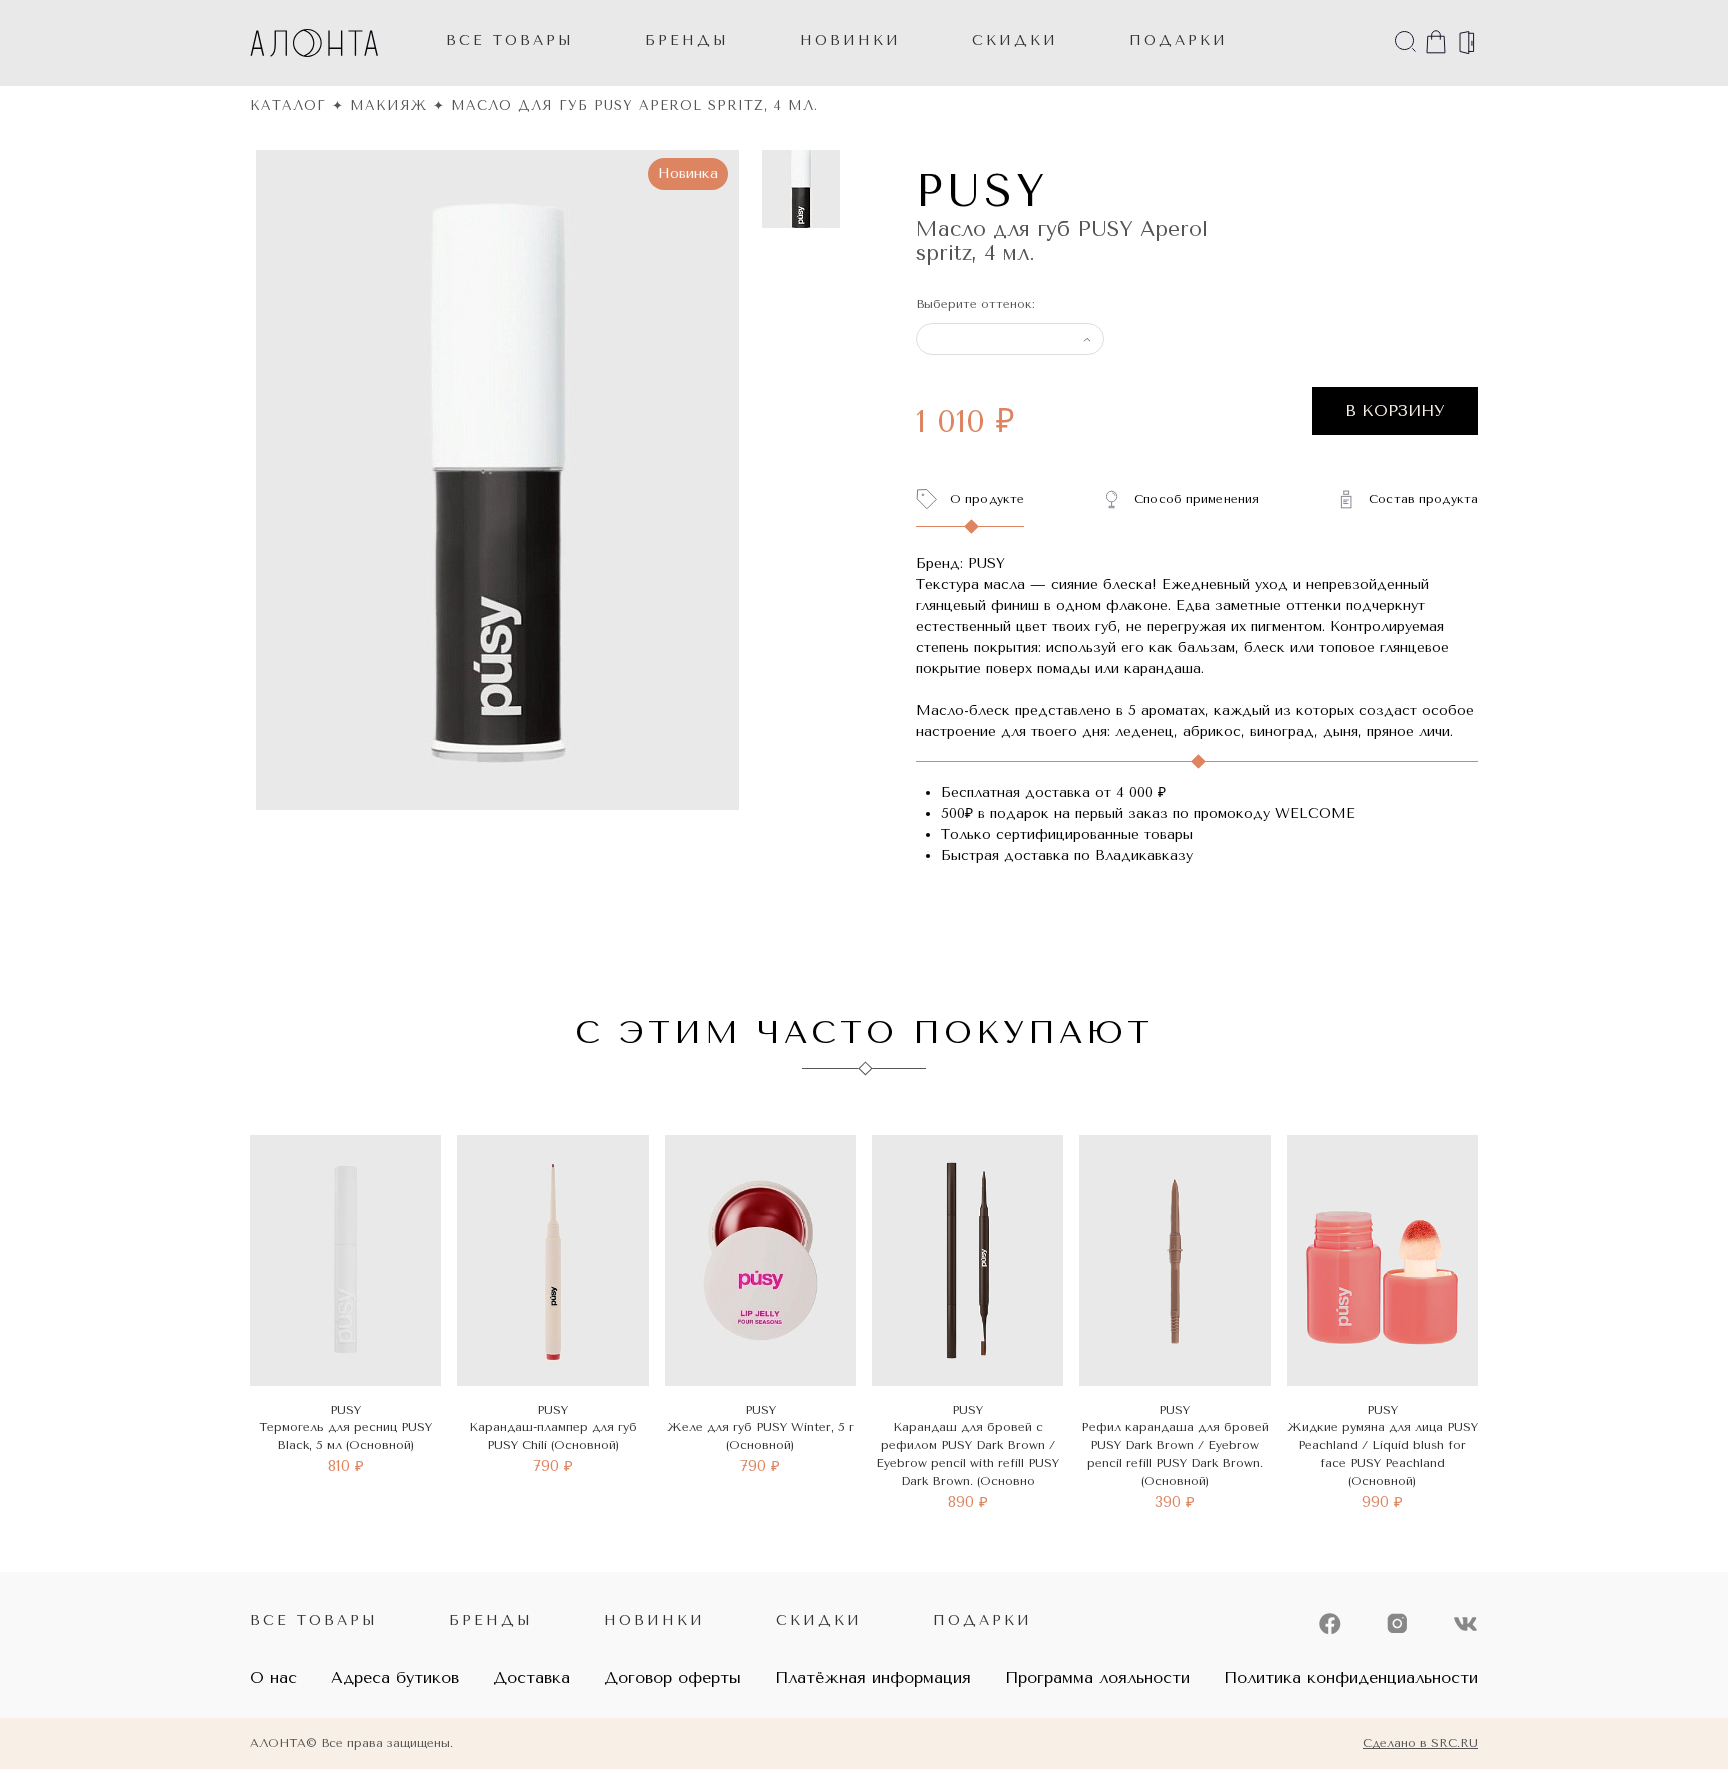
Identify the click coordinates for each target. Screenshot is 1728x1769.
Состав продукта (1423, 499)
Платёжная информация (873, 1677)
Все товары (510, 40)
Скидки (819, 1620)
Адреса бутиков (395, 1677)
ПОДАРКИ (1178, 40)
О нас (273, 1677)
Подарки (982, 1620)
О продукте (987, 499)
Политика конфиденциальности (1351, 1677)
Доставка (531, 1677)
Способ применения (1196, 499)
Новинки (654, 1620)
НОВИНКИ (850, 40)
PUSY (982, 191)
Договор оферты (672, 1677)
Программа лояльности (1097, 1677)
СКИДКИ (1015, 40)
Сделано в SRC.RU (1420, 1743)
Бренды (687, 40)
